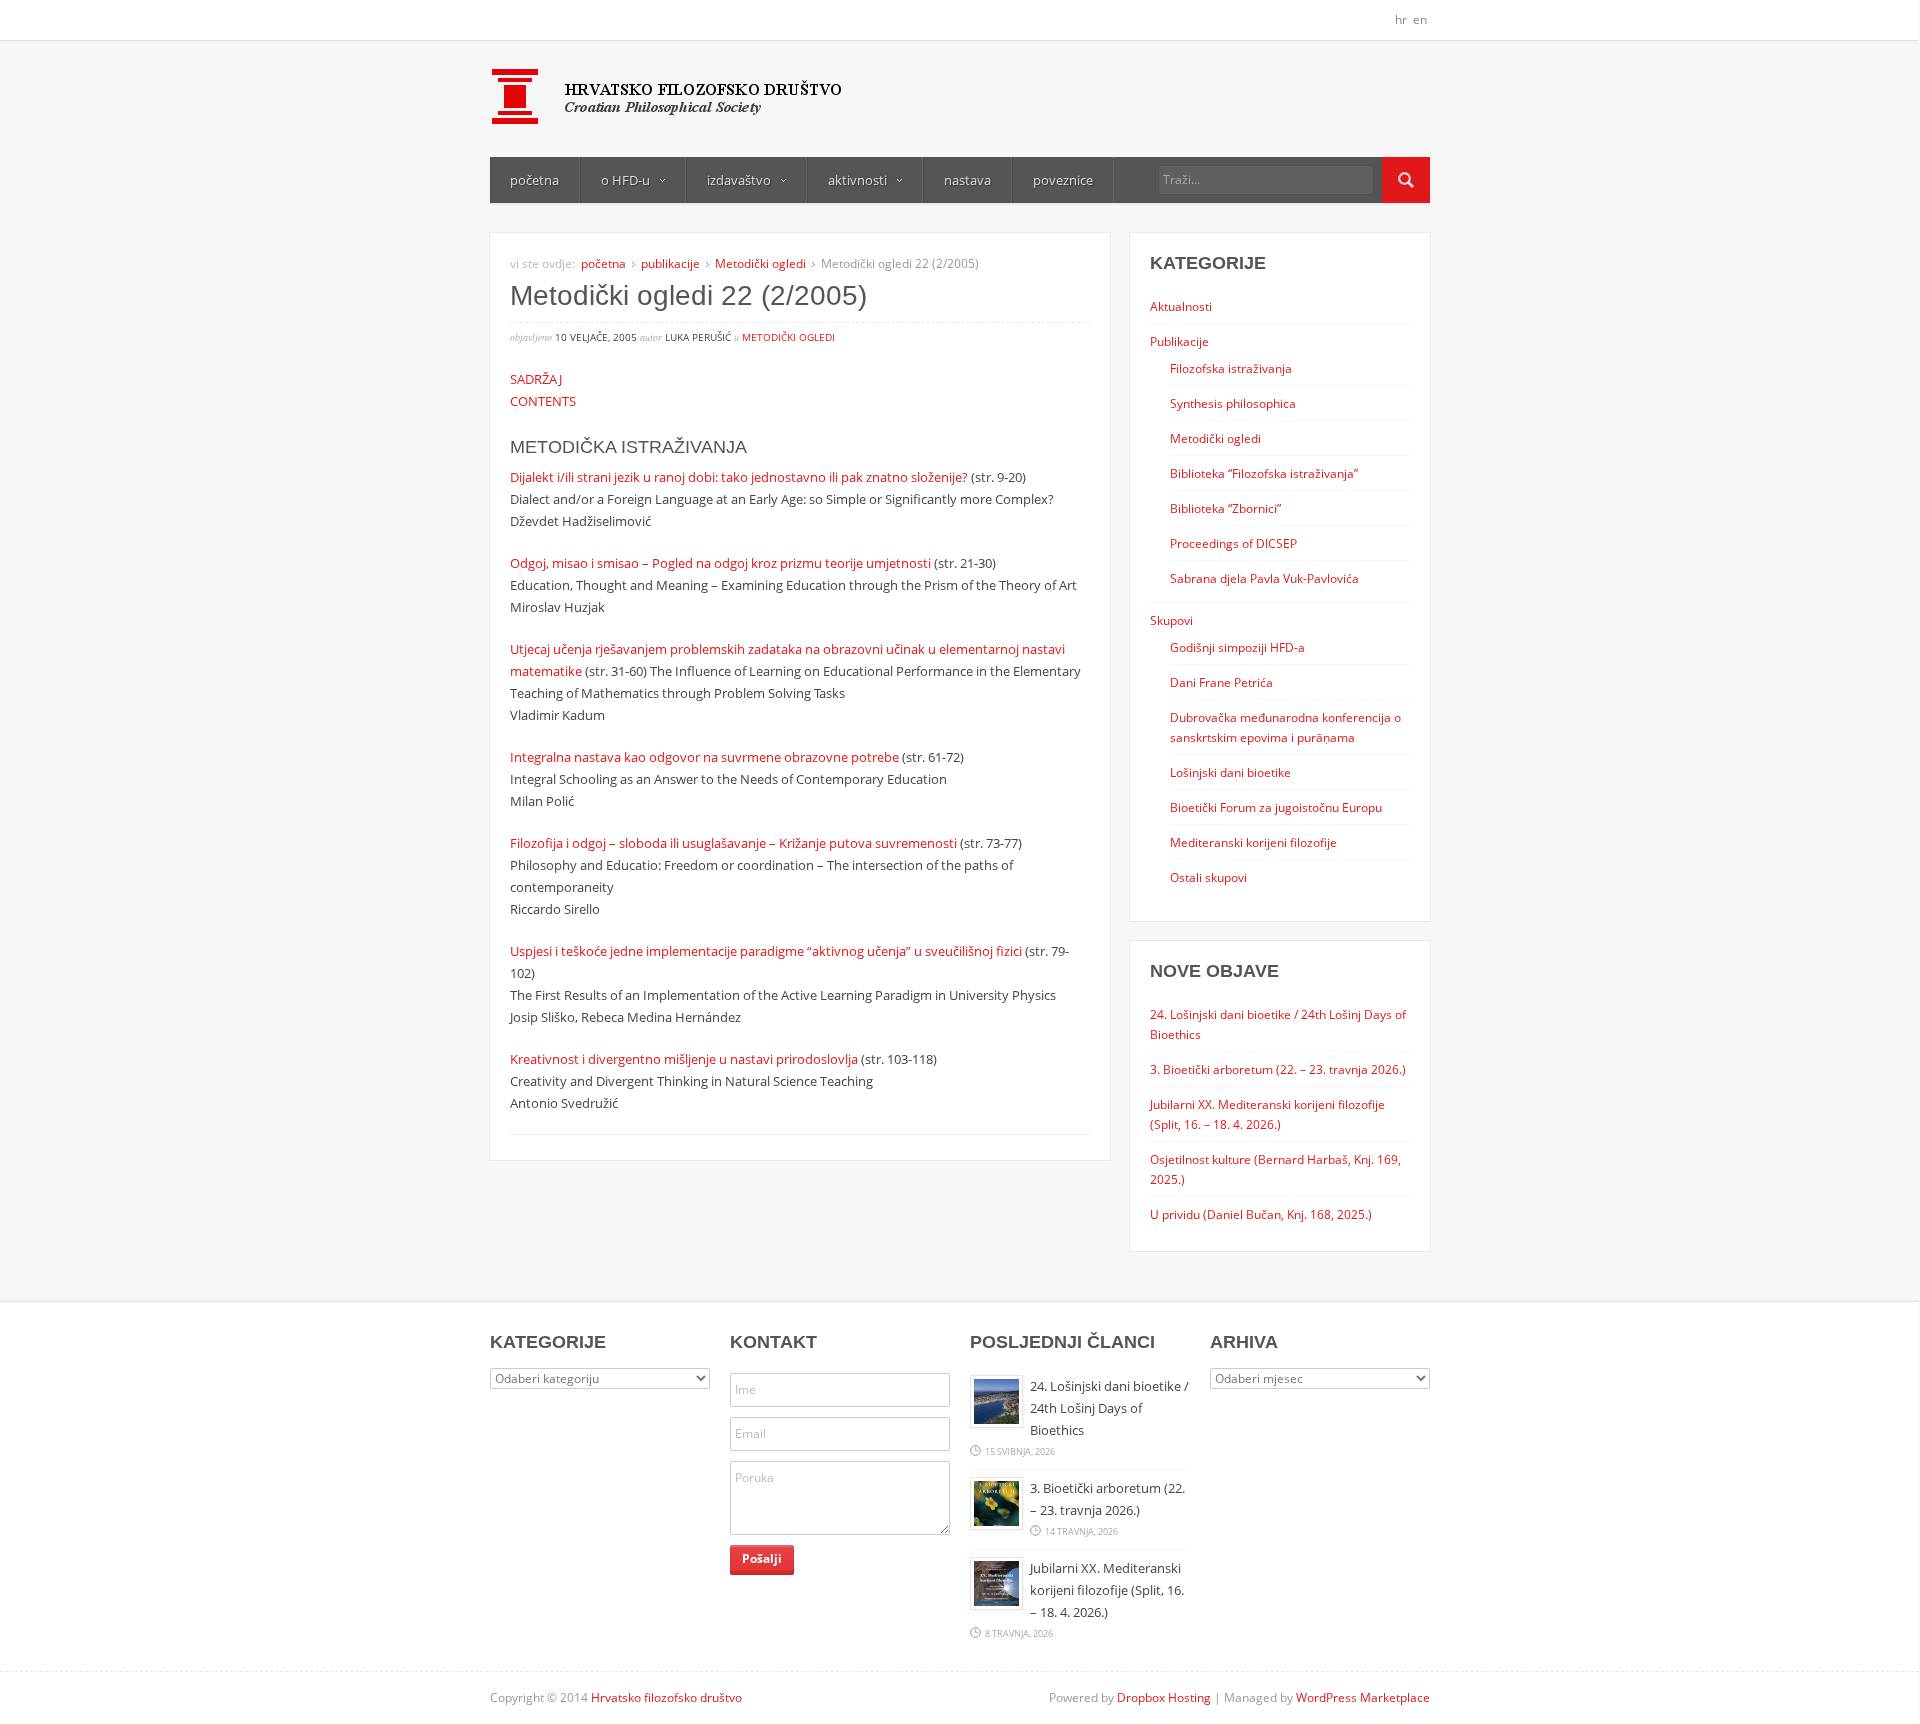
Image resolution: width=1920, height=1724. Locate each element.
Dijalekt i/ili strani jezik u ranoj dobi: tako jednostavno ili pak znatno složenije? (739, 477)
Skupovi (1171, 620)
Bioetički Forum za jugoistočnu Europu (1276, 807)
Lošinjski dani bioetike (1230, 772)
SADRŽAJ (536, 379)
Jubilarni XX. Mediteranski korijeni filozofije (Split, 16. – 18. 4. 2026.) (1107, 1590)
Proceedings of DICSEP (1233, 543)
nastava (967, 180)
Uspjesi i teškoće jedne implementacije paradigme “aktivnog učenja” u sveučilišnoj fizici (766, 951)
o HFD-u (625, 180)
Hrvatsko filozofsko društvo (666, 1697)
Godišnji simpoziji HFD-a (1237, 647)
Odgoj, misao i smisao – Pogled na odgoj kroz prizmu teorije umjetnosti (720, 563)
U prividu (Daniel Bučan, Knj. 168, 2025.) (1261, 1214)
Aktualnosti (1181, 306)
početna (534, 180)
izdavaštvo (739, 180)
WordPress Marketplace (1363, 1697)
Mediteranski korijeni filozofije (1253, 842)
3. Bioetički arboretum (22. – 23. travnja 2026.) (1278, 1069)
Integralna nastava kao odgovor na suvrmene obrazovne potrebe (704, 757)
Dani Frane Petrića (1221, 682)
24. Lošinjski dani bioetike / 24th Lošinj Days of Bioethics (1109, 1408)
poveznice (1063, 180)
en (1420, 19)
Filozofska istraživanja (1231, 368)
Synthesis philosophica (1233, 403)
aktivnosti (857, 180)
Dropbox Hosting (1164, 1697)
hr (1401, 19)
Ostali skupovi (1208, 877)
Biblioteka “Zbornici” (1225, 508)
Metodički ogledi (760, 263)
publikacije (670, 263)
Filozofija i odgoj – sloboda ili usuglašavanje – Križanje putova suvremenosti (733, 843)
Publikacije (1179, 341)
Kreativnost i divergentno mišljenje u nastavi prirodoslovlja (684, 1059)
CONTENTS (543, 401)
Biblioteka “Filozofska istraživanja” (1264, 473)
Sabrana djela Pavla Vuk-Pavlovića (1264, 578)
